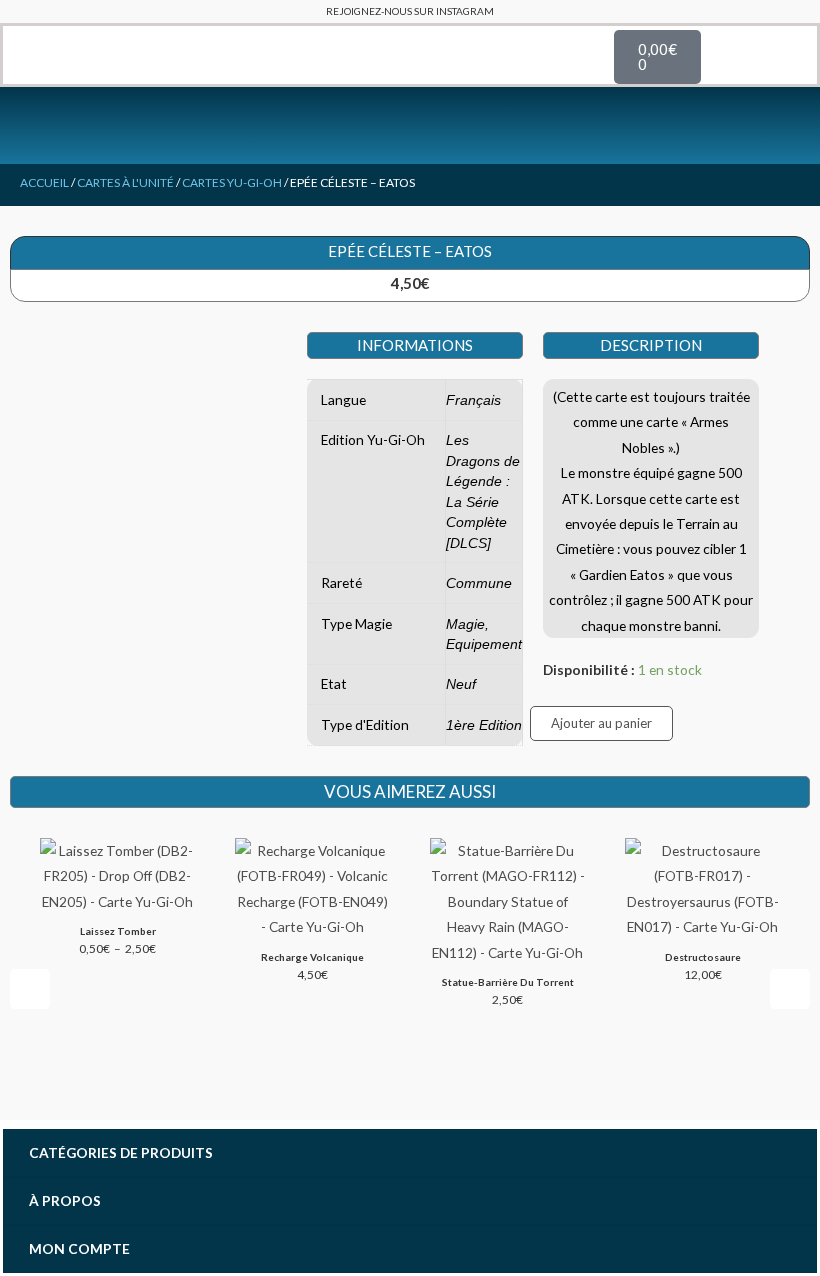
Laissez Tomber (118, 931)
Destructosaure (703, 957)
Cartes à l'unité (125, 182)
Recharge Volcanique (312, 957)
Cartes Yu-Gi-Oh (232, 182)
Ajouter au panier (601, 723)
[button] (16, 55)
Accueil (44, 182)
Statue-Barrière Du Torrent (508, 982)
